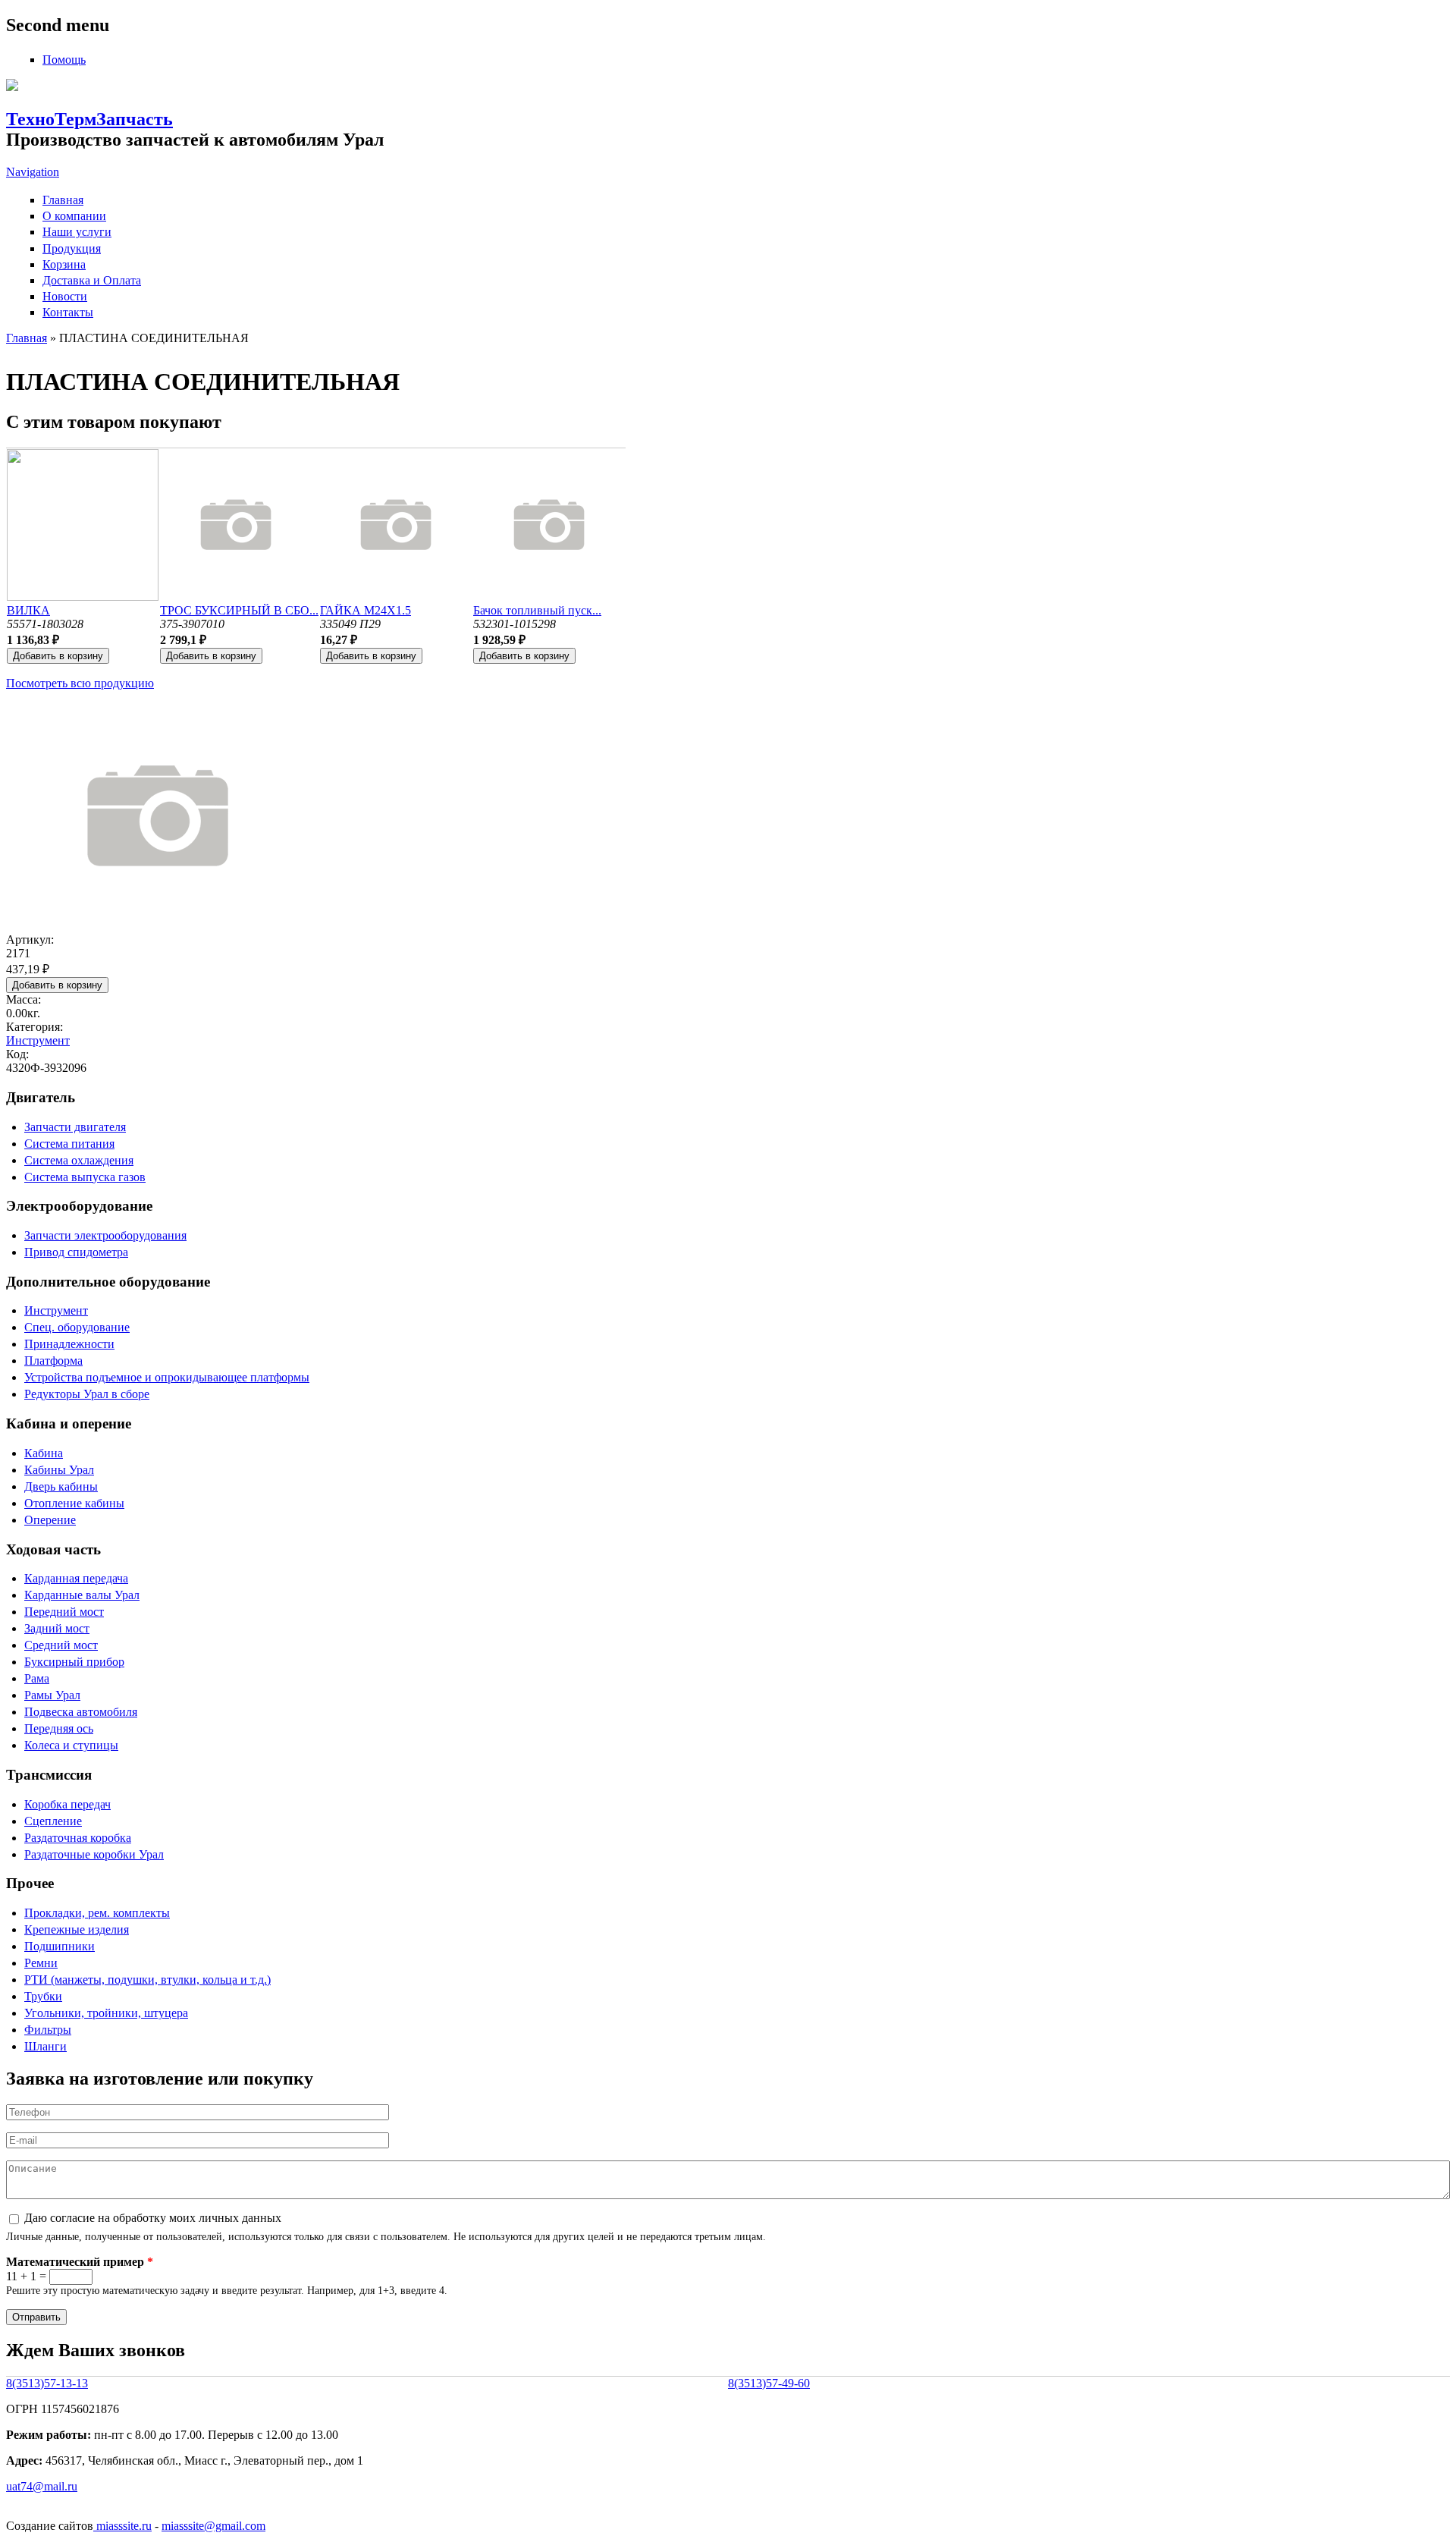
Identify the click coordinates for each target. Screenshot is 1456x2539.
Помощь (64, 60)
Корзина (64, 264)
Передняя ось (59, 1728)
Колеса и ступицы (71, 1745)
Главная (63, 200)
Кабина (44, 1453)
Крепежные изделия (77, 1929)
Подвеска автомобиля (81, 1712)
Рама (37, 1678)
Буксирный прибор (74, 1662)
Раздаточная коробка (78, 1838)
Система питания (69, 1144)
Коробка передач (67, 1804)
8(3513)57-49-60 (769, 2383)
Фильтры (48, 2030)
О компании (74, 216)
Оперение (50, 1520)
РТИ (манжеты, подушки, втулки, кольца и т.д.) (147, 1980)
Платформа (53, 1361)
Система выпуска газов (85, 1177)
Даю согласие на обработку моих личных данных (153, 2218)
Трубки (43, 1996)
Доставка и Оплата (92, 280)
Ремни (41, 1963)
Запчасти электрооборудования (105, 1235)
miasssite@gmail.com (213, 2526)
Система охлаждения (79, 1160)
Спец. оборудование (77, 1327)
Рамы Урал (52, 1695)
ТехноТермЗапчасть (89, 119)
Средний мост (61, 1645)
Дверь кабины (61, 1486)
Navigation (33, 172)
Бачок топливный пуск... (537, 610)
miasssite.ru (122, 2526)
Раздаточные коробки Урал (94, 1854)
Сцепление (53, 1821)
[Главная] (12, 87)
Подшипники (60, 1946)
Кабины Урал (59, 1470)
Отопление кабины (74, 1503)
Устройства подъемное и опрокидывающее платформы (167, 1377)
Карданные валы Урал (82, 1595)
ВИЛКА (28, 610)
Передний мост (64, 1612)
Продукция (72, 248)
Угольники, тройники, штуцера (106, 2013)
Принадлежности (69, 1344)
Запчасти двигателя (75, 1127)
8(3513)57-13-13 (47, 2383)
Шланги (45, 2046)
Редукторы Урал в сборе (87, 1394)
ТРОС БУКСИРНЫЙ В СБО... (239, 610)
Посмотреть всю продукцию (80, 683)
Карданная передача (76, 1578)
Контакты (68, 312)
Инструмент (38, 1040)
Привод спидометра (76, 1252)
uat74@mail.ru (42, 2486)
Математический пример (80, 2262)
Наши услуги (77, 232)
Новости (65, 296)
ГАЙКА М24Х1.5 (366, 610)
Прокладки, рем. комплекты (97, 1913)
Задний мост (57, 1628)
